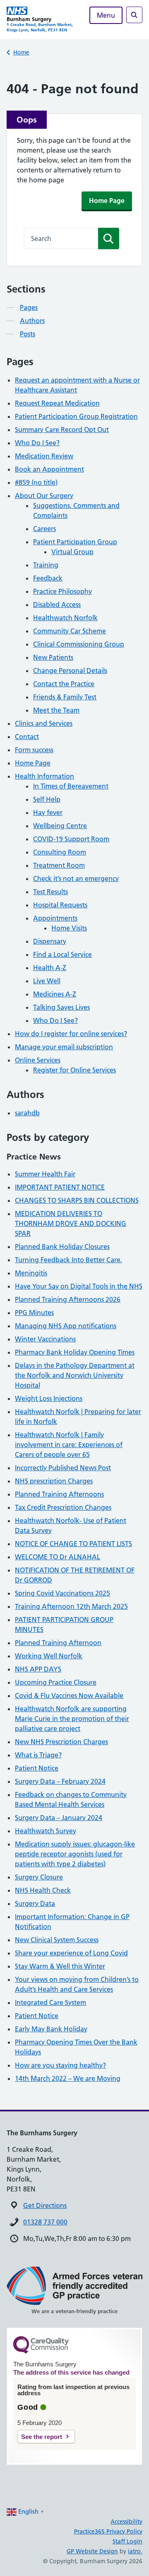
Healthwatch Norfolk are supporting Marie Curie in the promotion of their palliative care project (72, 1719)
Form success (34, 750)
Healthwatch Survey (46, 1831)
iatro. (135, 2551)
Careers (44, 529)
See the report (42, 2437)
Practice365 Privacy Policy (108, 2531)
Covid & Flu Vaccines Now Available (69, 1695)
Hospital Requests (60, 905)
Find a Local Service (62, 954)
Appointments (55, 918)
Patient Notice (37, 1768)
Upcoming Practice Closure (56, 1682)
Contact (27, 737)
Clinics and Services (44, 723)
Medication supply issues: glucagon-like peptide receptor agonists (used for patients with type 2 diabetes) (75, 1854)
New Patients (53, 657)
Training (46, 565)
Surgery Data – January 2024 (59, 1818)
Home (21, 52)
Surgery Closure (39, 1877)
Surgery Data (35, 1903)
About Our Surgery (44, 496)
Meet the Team (56, 710)
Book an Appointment (49, 469)
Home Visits (69, 928)
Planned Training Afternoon (58, 1643)
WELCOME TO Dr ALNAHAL (58, 1557)
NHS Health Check (43, 1890)
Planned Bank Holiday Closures (62, 1247)
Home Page (107, 201)
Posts (28, 334)
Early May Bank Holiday (51, 2029)
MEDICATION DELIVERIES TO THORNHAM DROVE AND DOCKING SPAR (71, 1223)
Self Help (47, 799)
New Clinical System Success (57, 1940)
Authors (32, 321)
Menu (106, 15)
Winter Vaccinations (45, 1339)
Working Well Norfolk (49, 1656)
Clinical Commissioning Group (79, 644)
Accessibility (126, 2522)
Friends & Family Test (65, 697)
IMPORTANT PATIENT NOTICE (60, 1187)
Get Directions (45, 2205)
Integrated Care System (50, 2002)
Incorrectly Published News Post (63, 1468)
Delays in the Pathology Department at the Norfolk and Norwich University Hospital (75, 1375)
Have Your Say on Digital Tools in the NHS (79, 1286)
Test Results (50, 892)
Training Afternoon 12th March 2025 (71, 1606)
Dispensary (50, 941)
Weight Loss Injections (49, 1398)
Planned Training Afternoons (59, 1494)
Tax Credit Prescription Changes (63, 1507)
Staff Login (127, 2541)
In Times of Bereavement (71, 786)
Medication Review (44, 456)
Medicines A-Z (55, 994)
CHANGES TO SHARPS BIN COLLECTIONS (77, 1200)
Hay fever (48, 812)
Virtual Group (72, 552)
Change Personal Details (70, 671)
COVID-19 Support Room (71, 839)
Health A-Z (50, 968)
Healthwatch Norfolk (65, 618)
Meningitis (31, 1273)
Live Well (47, 981)
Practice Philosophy (62, 591)
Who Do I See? (37, 443)
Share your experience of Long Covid (71, 1953)
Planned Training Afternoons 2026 (68, 1299)
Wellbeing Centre (60, 826)
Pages (29, 307)
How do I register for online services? (71, 1034)
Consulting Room (60, 852)
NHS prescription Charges (54, 1481)
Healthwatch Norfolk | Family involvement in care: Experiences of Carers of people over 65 (69, 1445)
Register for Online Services (74, 1070)
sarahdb (27, 1113)
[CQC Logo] (41, 2352)
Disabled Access (57, 604)
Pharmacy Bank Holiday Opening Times (75, 1352)
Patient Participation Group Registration (76, 416)
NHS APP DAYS (38, 1669)
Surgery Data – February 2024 (60, 1781)
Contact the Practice (64, 684)
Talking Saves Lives (61, 1007)
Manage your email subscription (64, 1047)
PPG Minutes (34, 1313)
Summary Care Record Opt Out (62, 430)
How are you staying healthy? (60, 2065)
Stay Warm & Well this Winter (60, 1966)
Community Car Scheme (70, 631)
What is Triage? (38, 1755)
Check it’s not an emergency (76, 878)
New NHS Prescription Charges (61, 1742)
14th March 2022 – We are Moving (68, 2078)
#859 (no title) (36, 482)
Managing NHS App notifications (66, 1326)
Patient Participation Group (75, 542)
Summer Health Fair (45, 1174)
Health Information (44, 776)
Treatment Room (59, 865)
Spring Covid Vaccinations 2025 (62, 1593)
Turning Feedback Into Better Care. (68, 1260)
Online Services (38, 1060)
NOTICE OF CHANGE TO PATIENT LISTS (73, 1544)
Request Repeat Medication (57, 403)
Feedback (48, 578)
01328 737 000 (45, 2222)
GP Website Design (92, 2551)
